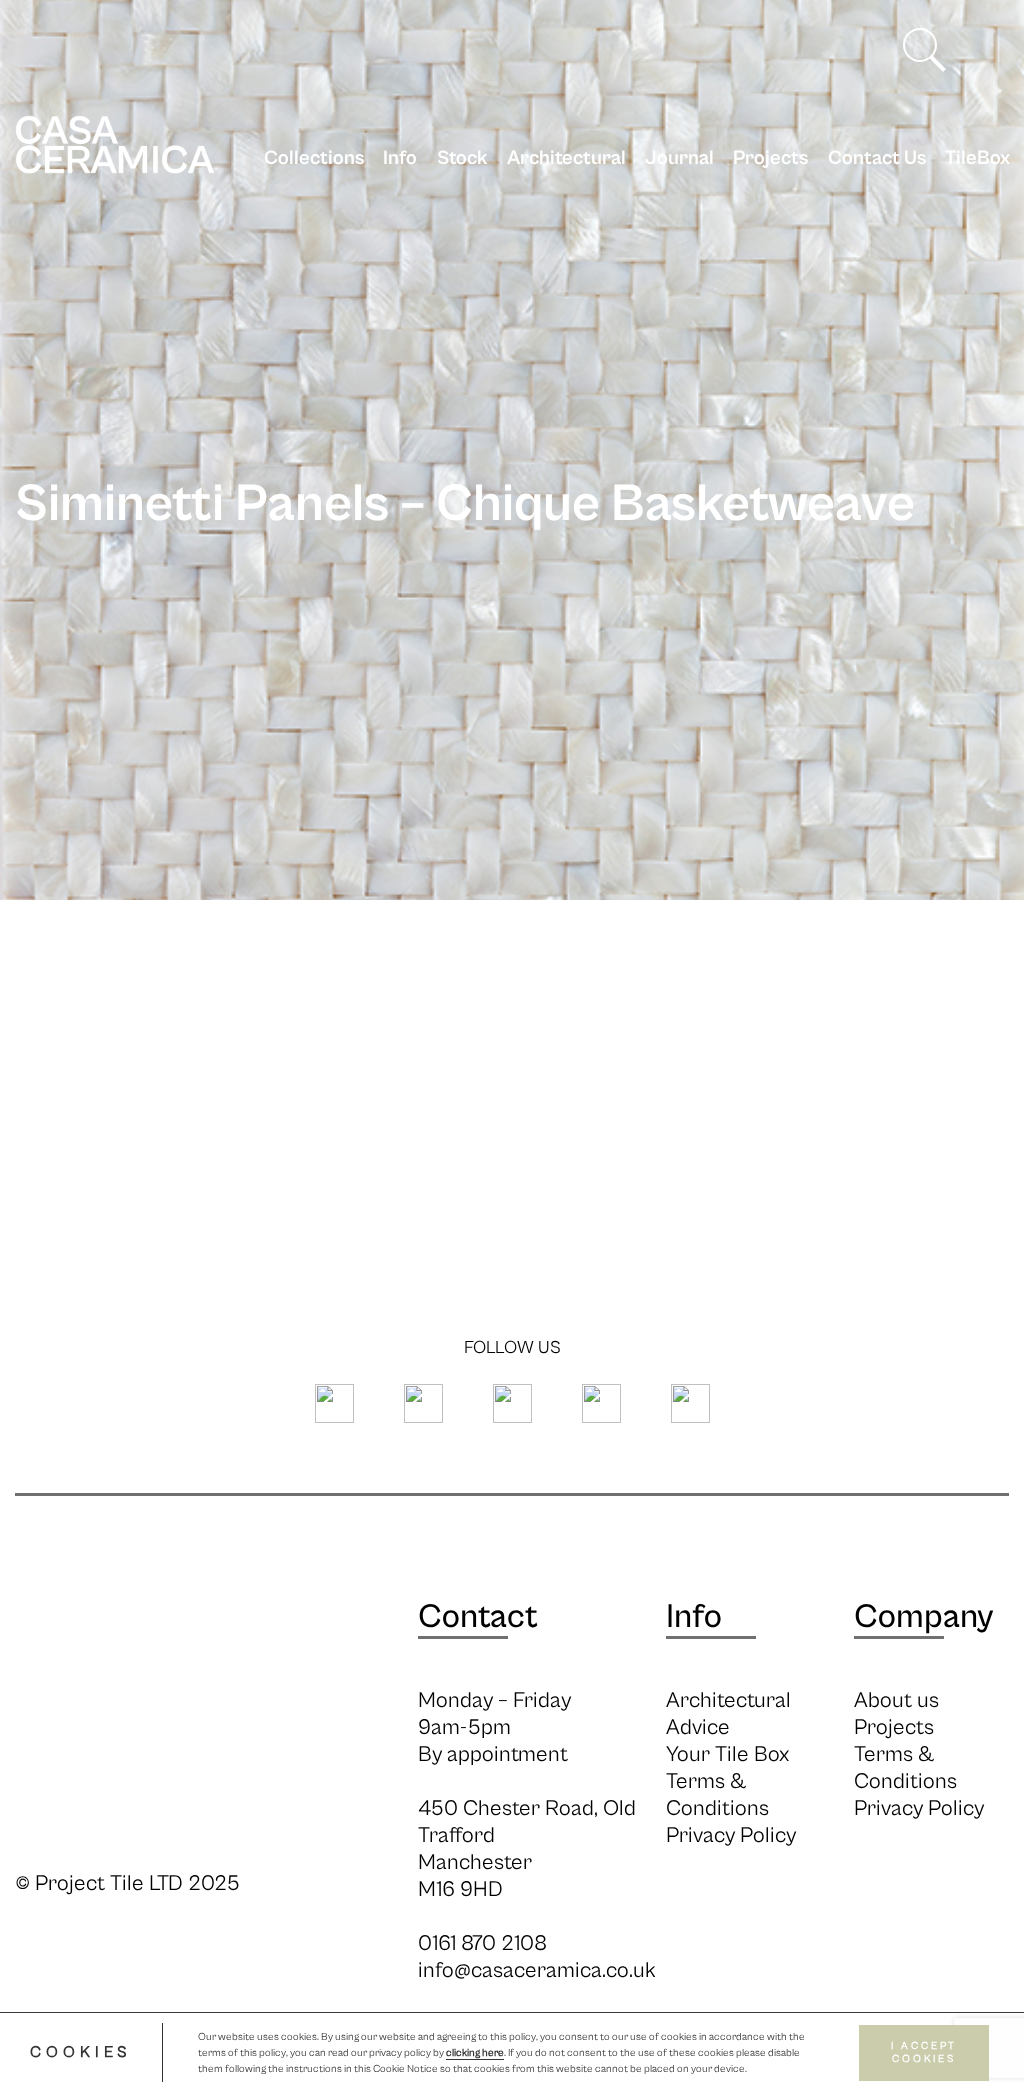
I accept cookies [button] (924, 2052)
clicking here (475, 2053)
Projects (770, 158)
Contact (478, 1617)
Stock (462, 158)
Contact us (876, 158)
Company (923, 1617)
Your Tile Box (727, 1754)
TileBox (977, 158)
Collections (314, 158)
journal (679, 158)
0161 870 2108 (482, 1943)
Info (400, 158)
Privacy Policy (731, 1835)
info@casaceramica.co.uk (537, 1970)
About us (896, 1700)
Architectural (566, 158)
